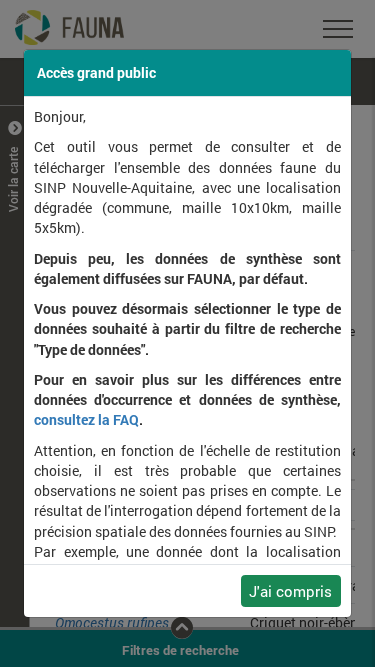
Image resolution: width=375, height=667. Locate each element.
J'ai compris (290, 591)
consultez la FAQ (86, 420)
